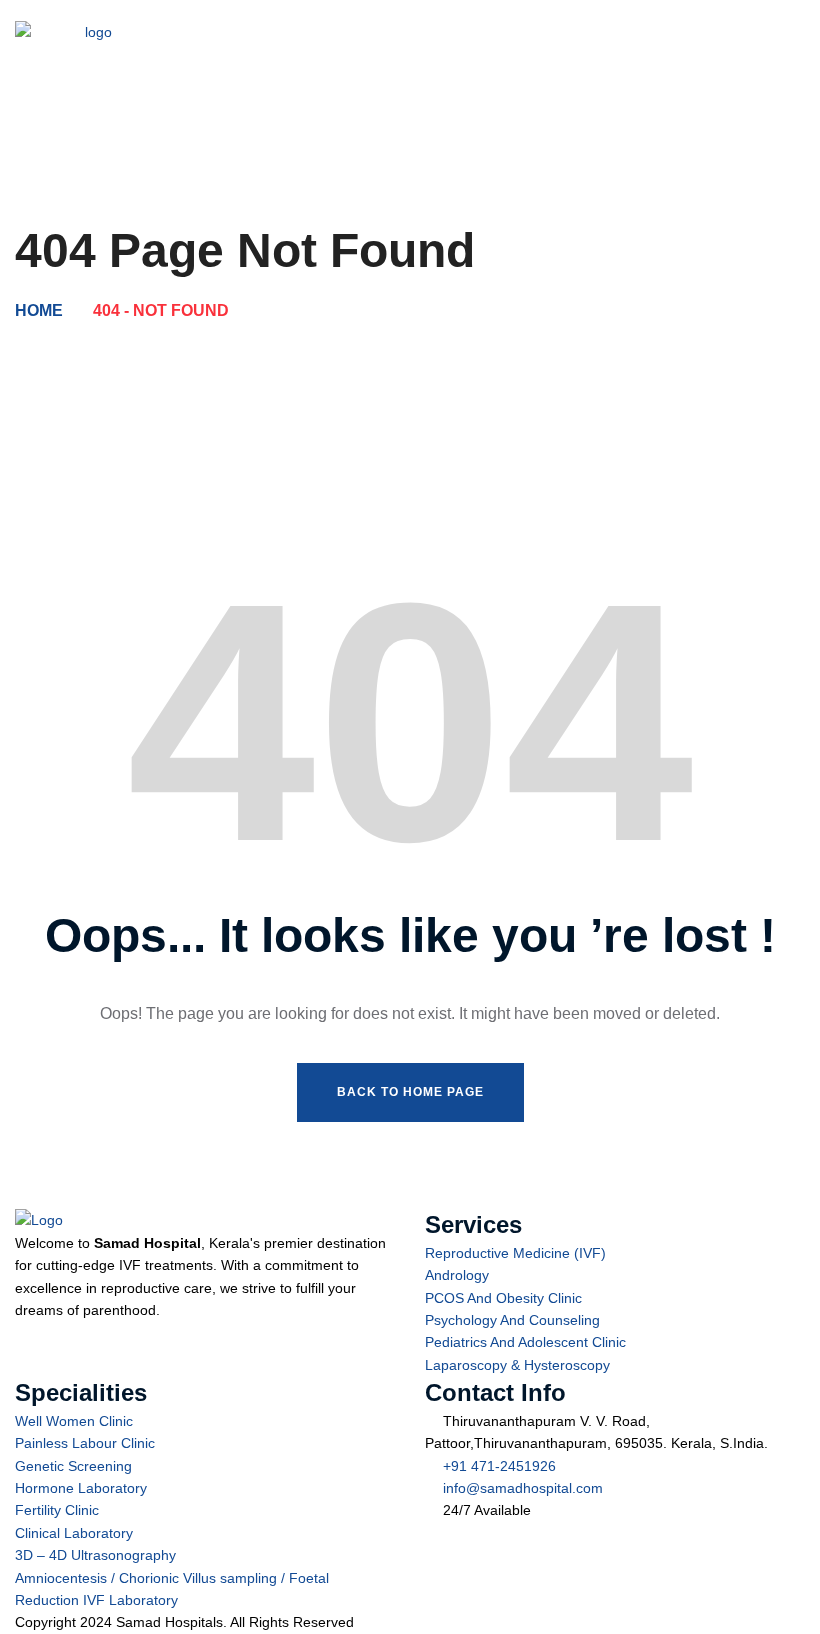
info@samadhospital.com (523, 1488)
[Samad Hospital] (90, 50)
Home (39, 310)
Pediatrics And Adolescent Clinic (525, 1342)
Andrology (457, 1275)
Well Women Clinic (74, 1421)
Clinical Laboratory (74, 1533)
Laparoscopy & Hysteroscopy (517, 1365)
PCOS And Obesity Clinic (503, 1298)
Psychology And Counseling (512, 1320)
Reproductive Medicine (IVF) (515, 1253)
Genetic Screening (73, 1466)
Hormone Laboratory (81, 1488)
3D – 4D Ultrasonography (95, 1555)
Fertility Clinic (57, 1510)
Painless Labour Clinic (85, 1443)
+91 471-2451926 (499, 1466)
